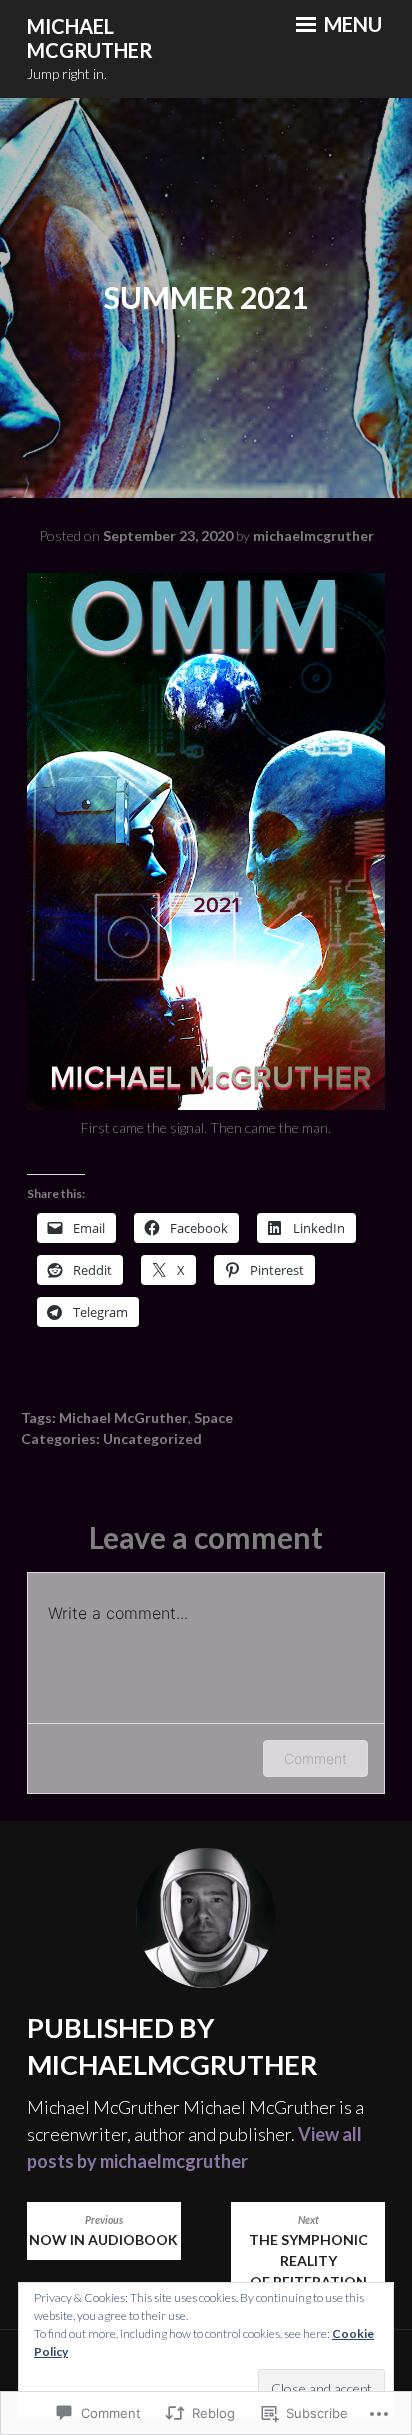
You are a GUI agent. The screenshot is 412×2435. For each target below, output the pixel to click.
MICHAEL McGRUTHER (90, 38)
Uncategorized (152, 1438)
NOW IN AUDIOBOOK (103, 2231)
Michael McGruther (123, 1417)
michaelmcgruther (313, 535)
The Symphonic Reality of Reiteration (308, 2252)
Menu (351, 24)
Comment (315, 1758)
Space (213, 1417)
